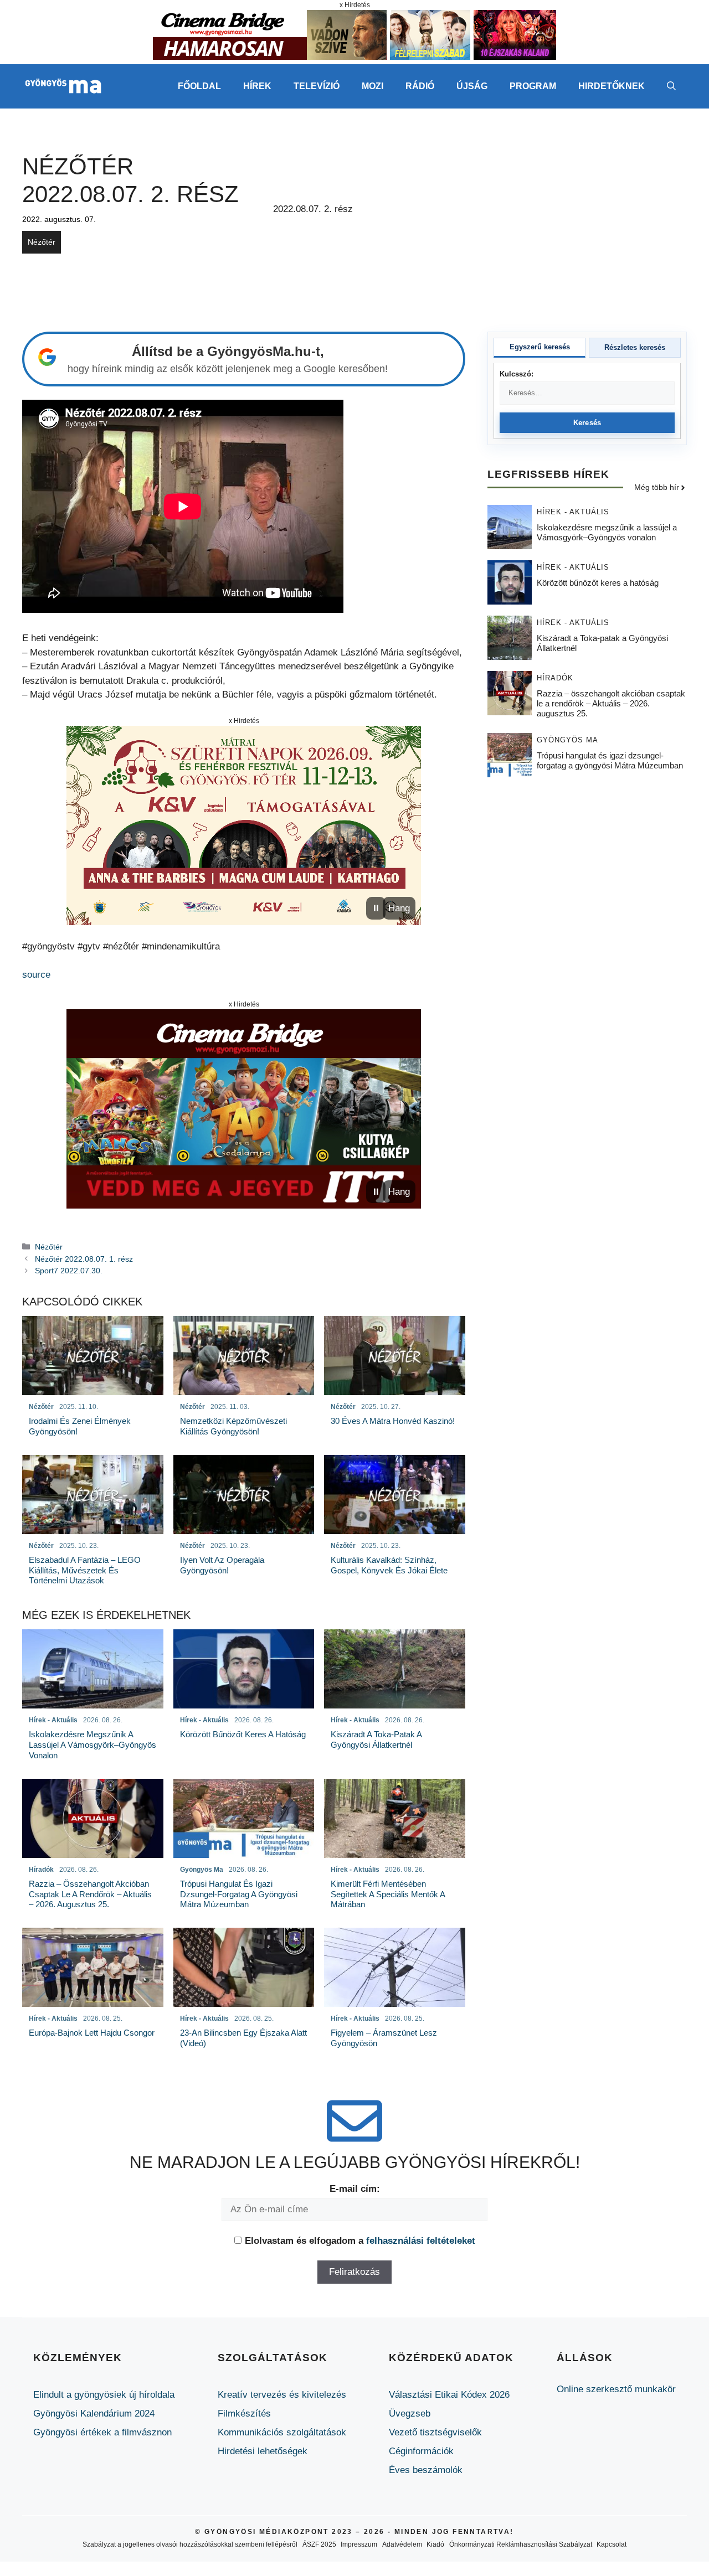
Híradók (555, 678)
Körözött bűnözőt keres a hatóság (598, 583)
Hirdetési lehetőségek (263, 2451)
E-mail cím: (355, 2189)
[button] (671, 86)
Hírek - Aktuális (573, 512)
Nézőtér (42, 242)
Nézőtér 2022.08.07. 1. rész (84, 1259)
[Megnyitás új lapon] (244, 825)
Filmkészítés (244, 2414)
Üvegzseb (410, 2414)
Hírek (257, 86)
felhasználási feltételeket (421, 2241)
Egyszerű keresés (540, 347)
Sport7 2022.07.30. (69, 1271)
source (36, 975)
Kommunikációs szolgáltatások (282, 2432)
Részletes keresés (635, 347)
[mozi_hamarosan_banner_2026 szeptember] (354, 57)
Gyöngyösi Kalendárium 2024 (94, 2414)
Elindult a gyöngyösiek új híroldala (104, 2395)
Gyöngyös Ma (567, 740)
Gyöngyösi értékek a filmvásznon (102, 2432)
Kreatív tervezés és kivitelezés (282, 2395)
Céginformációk (421, 2451)
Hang (399, 908)
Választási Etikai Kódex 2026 (449, 2395)
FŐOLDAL (199, 86)
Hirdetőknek (612, 86)
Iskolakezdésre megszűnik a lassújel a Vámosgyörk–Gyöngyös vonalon (607, 533)
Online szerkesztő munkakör (616, 2389)
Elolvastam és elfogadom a (360, 2241)
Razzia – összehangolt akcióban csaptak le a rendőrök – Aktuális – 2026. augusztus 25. (611, 704)
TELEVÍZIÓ (317, 86)
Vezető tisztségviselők (435, 2432)
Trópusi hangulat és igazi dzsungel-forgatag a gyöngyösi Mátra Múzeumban (610, 761)
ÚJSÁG (472, 86)
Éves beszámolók (426, 2470)
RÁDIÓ (420, 86)
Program (533, 86)
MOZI (373, 86)
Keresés (587, 423)
